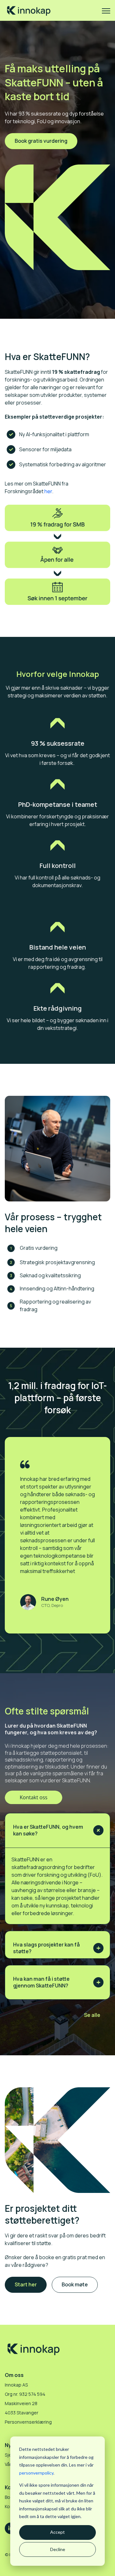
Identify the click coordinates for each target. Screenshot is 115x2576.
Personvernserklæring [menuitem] (28, 2422)
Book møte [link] (75, 2284)
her (48, 491)
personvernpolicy (36, 2473)
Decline (58, 2549)
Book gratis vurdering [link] (41, 141)
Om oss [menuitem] (14, 2375)
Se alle (92, 2015)
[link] (29, 10)
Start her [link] (26, 2284)
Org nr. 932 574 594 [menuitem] (25, 2394)
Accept (57, 2532)
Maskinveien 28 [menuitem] (21, 2403)
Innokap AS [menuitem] (16, 2385)
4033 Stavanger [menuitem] (22, 2413)
